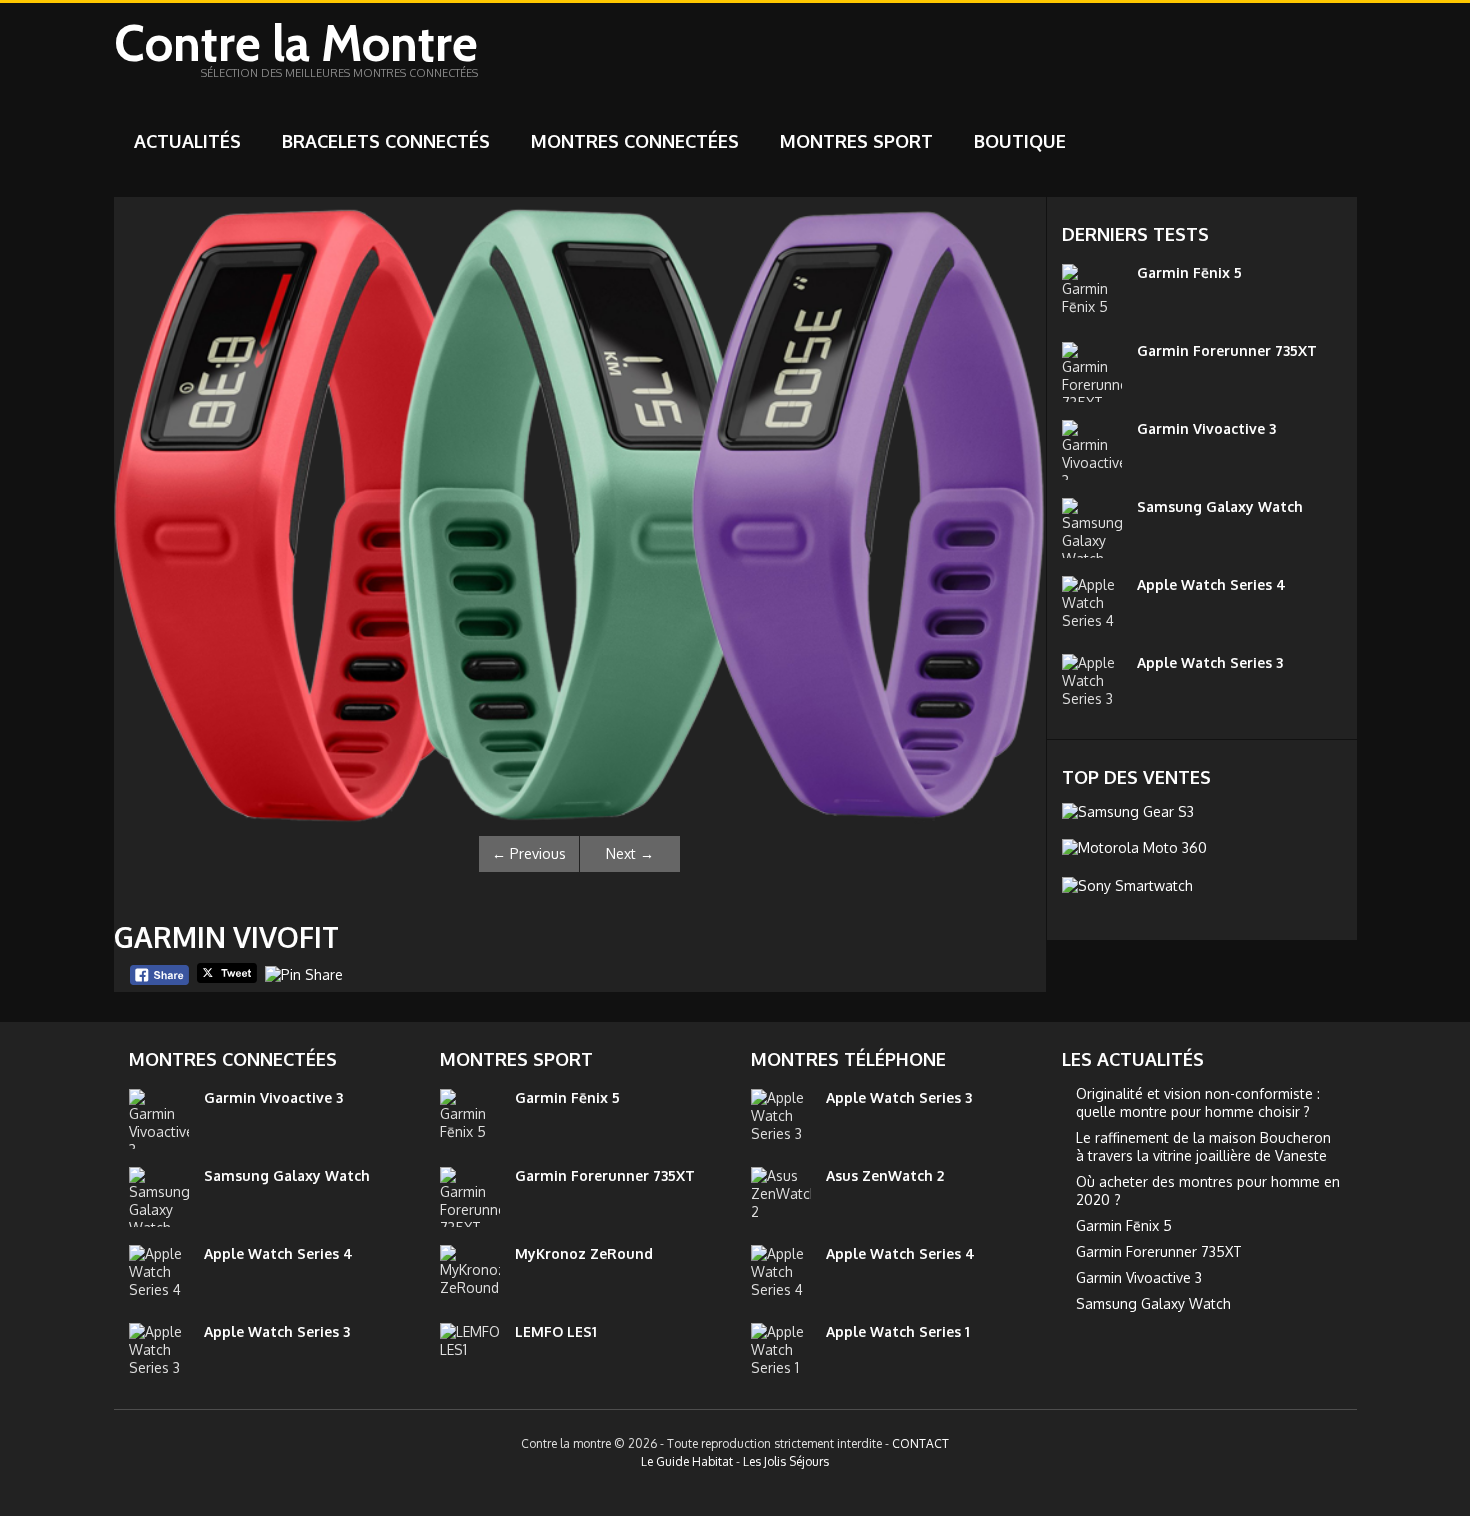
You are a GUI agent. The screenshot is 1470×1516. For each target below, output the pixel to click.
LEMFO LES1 (556, 1331)
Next (630, 853)
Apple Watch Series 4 (1211, 584)
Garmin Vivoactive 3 (1206, 428)
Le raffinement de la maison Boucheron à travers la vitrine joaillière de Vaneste (1203, 1146)
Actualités (187, 141)
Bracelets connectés (386, 141)
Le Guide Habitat (687, 1461)
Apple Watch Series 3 (1210, 662)
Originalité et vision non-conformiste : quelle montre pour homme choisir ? (1198, 1102)
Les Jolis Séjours (786, 1461)
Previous (529, 853)
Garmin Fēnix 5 (1189, 272)
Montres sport (856, 141)
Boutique (1020, 141)
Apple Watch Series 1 (898, 1331)
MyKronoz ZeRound (584, 1253)
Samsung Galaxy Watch (1220, 506)
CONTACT (920, 1443)
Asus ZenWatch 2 (885, 1175)
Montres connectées (635, 141)
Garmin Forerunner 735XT (1227, 350)
